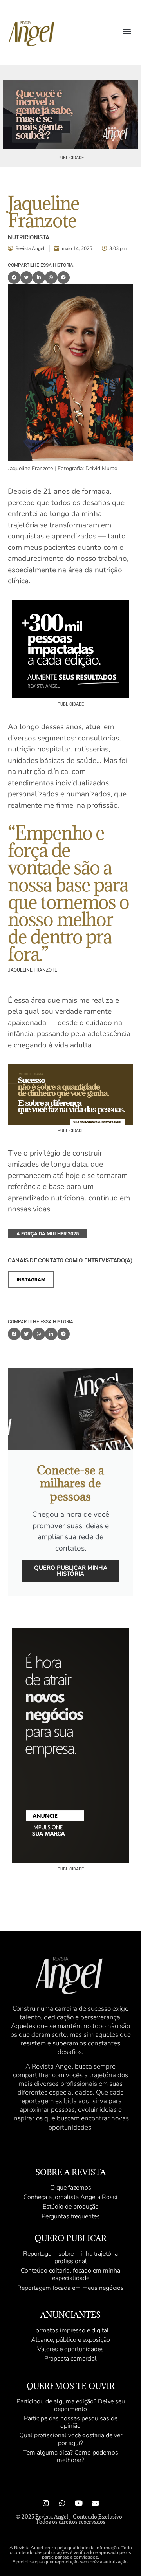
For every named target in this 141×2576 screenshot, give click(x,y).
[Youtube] (79, 2503)
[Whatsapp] (62, 2503)
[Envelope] (95, 2503)
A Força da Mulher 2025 (48, 1234)
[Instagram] (46, 2503)
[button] (127, 31)
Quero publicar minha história (71, 1571)
